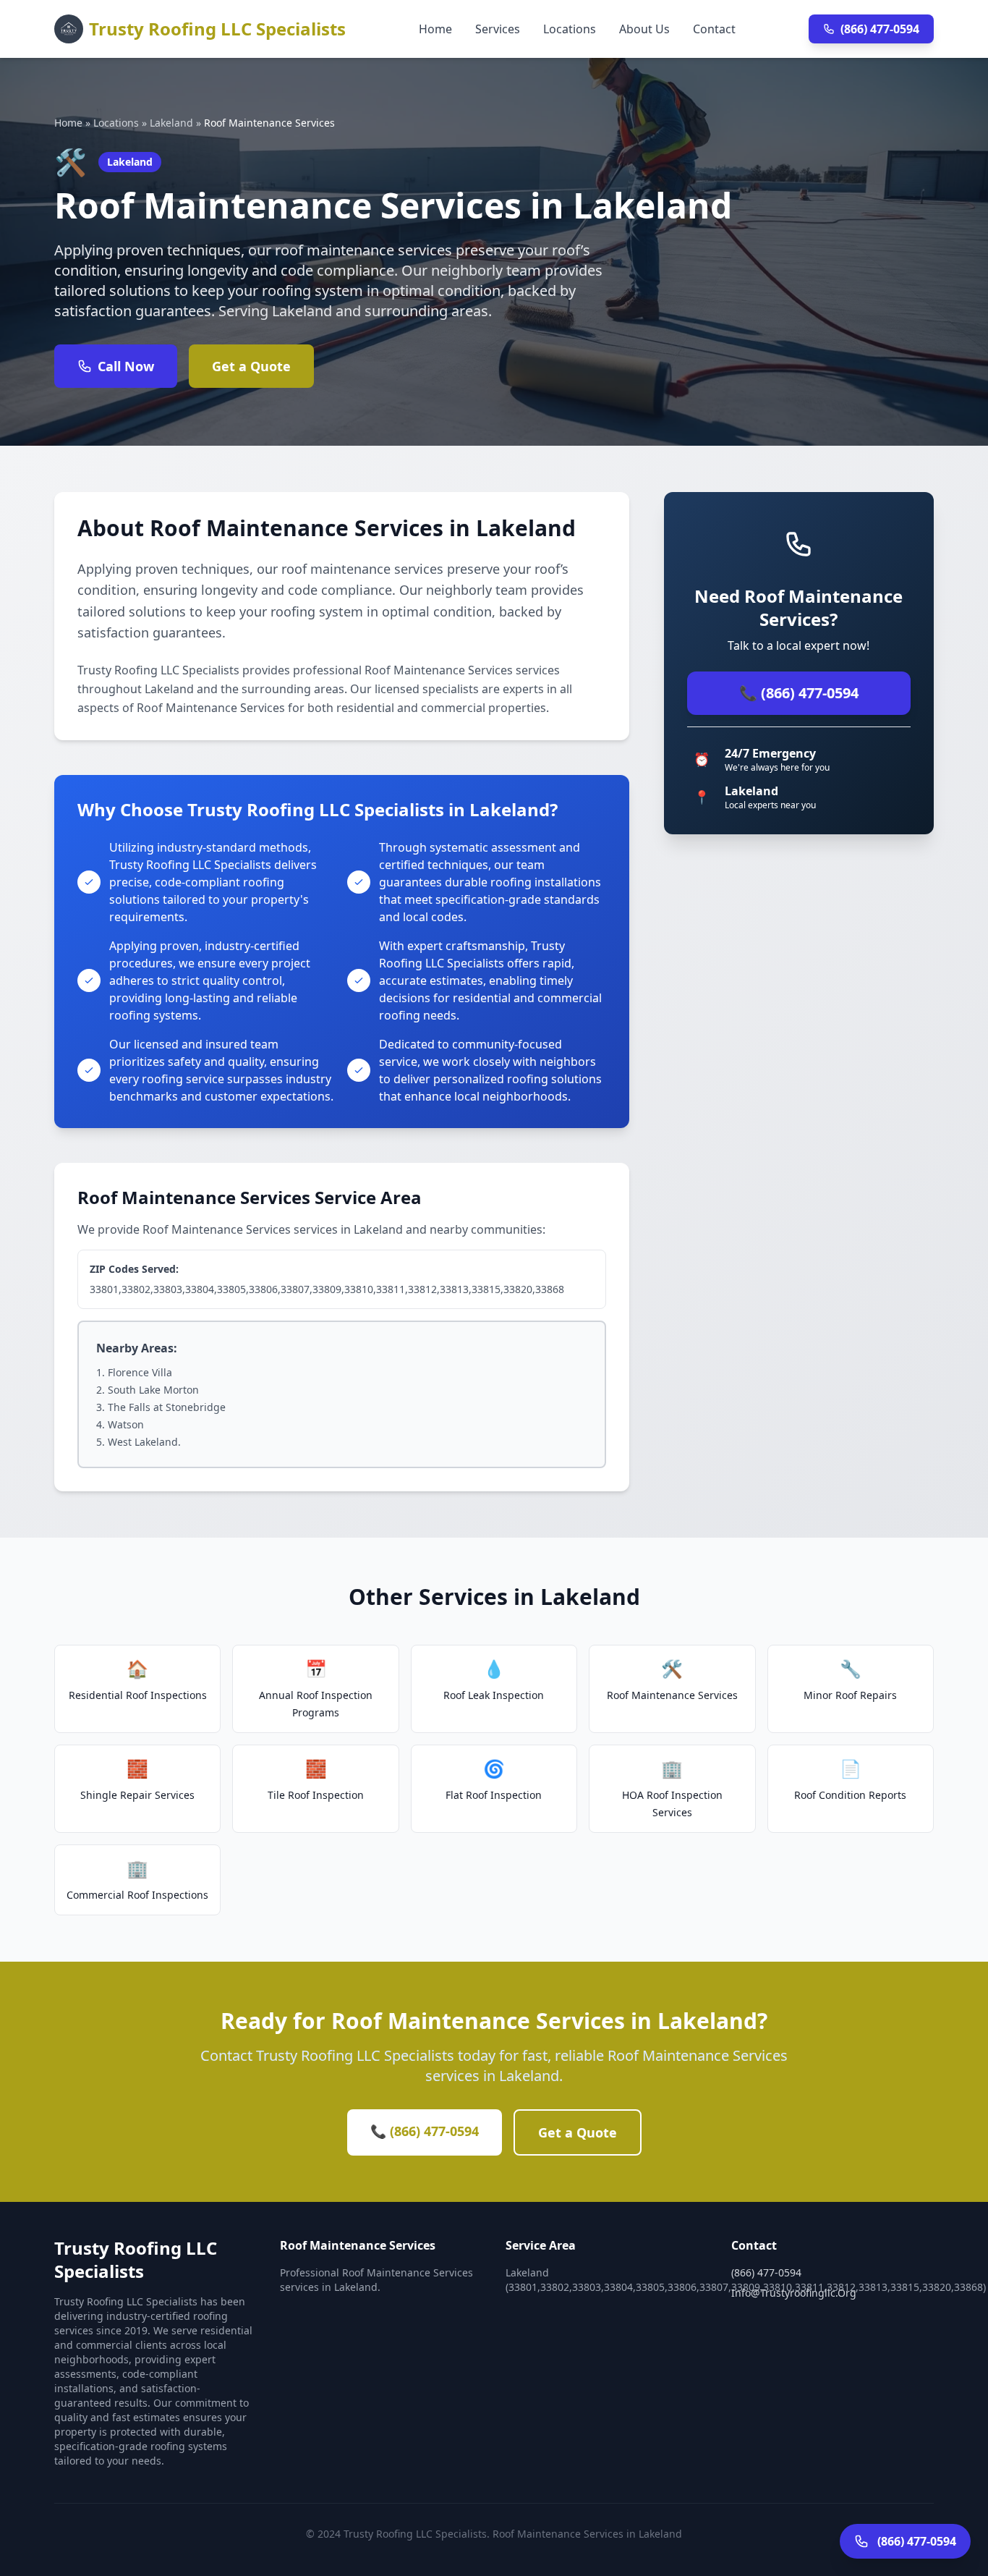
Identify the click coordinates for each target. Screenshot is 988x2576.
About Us (644, 29)
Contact (714, 29)
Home (435, 29)
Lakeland (171, 123)
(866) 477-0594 (880, 29)
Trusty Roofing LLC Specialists (217, 29)
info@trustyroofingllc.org (794, 2293)
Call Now (126, 366)
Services (498, 29)
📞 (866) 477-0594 (799, 693)
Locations (570, 29)
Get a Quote (251, 366)
